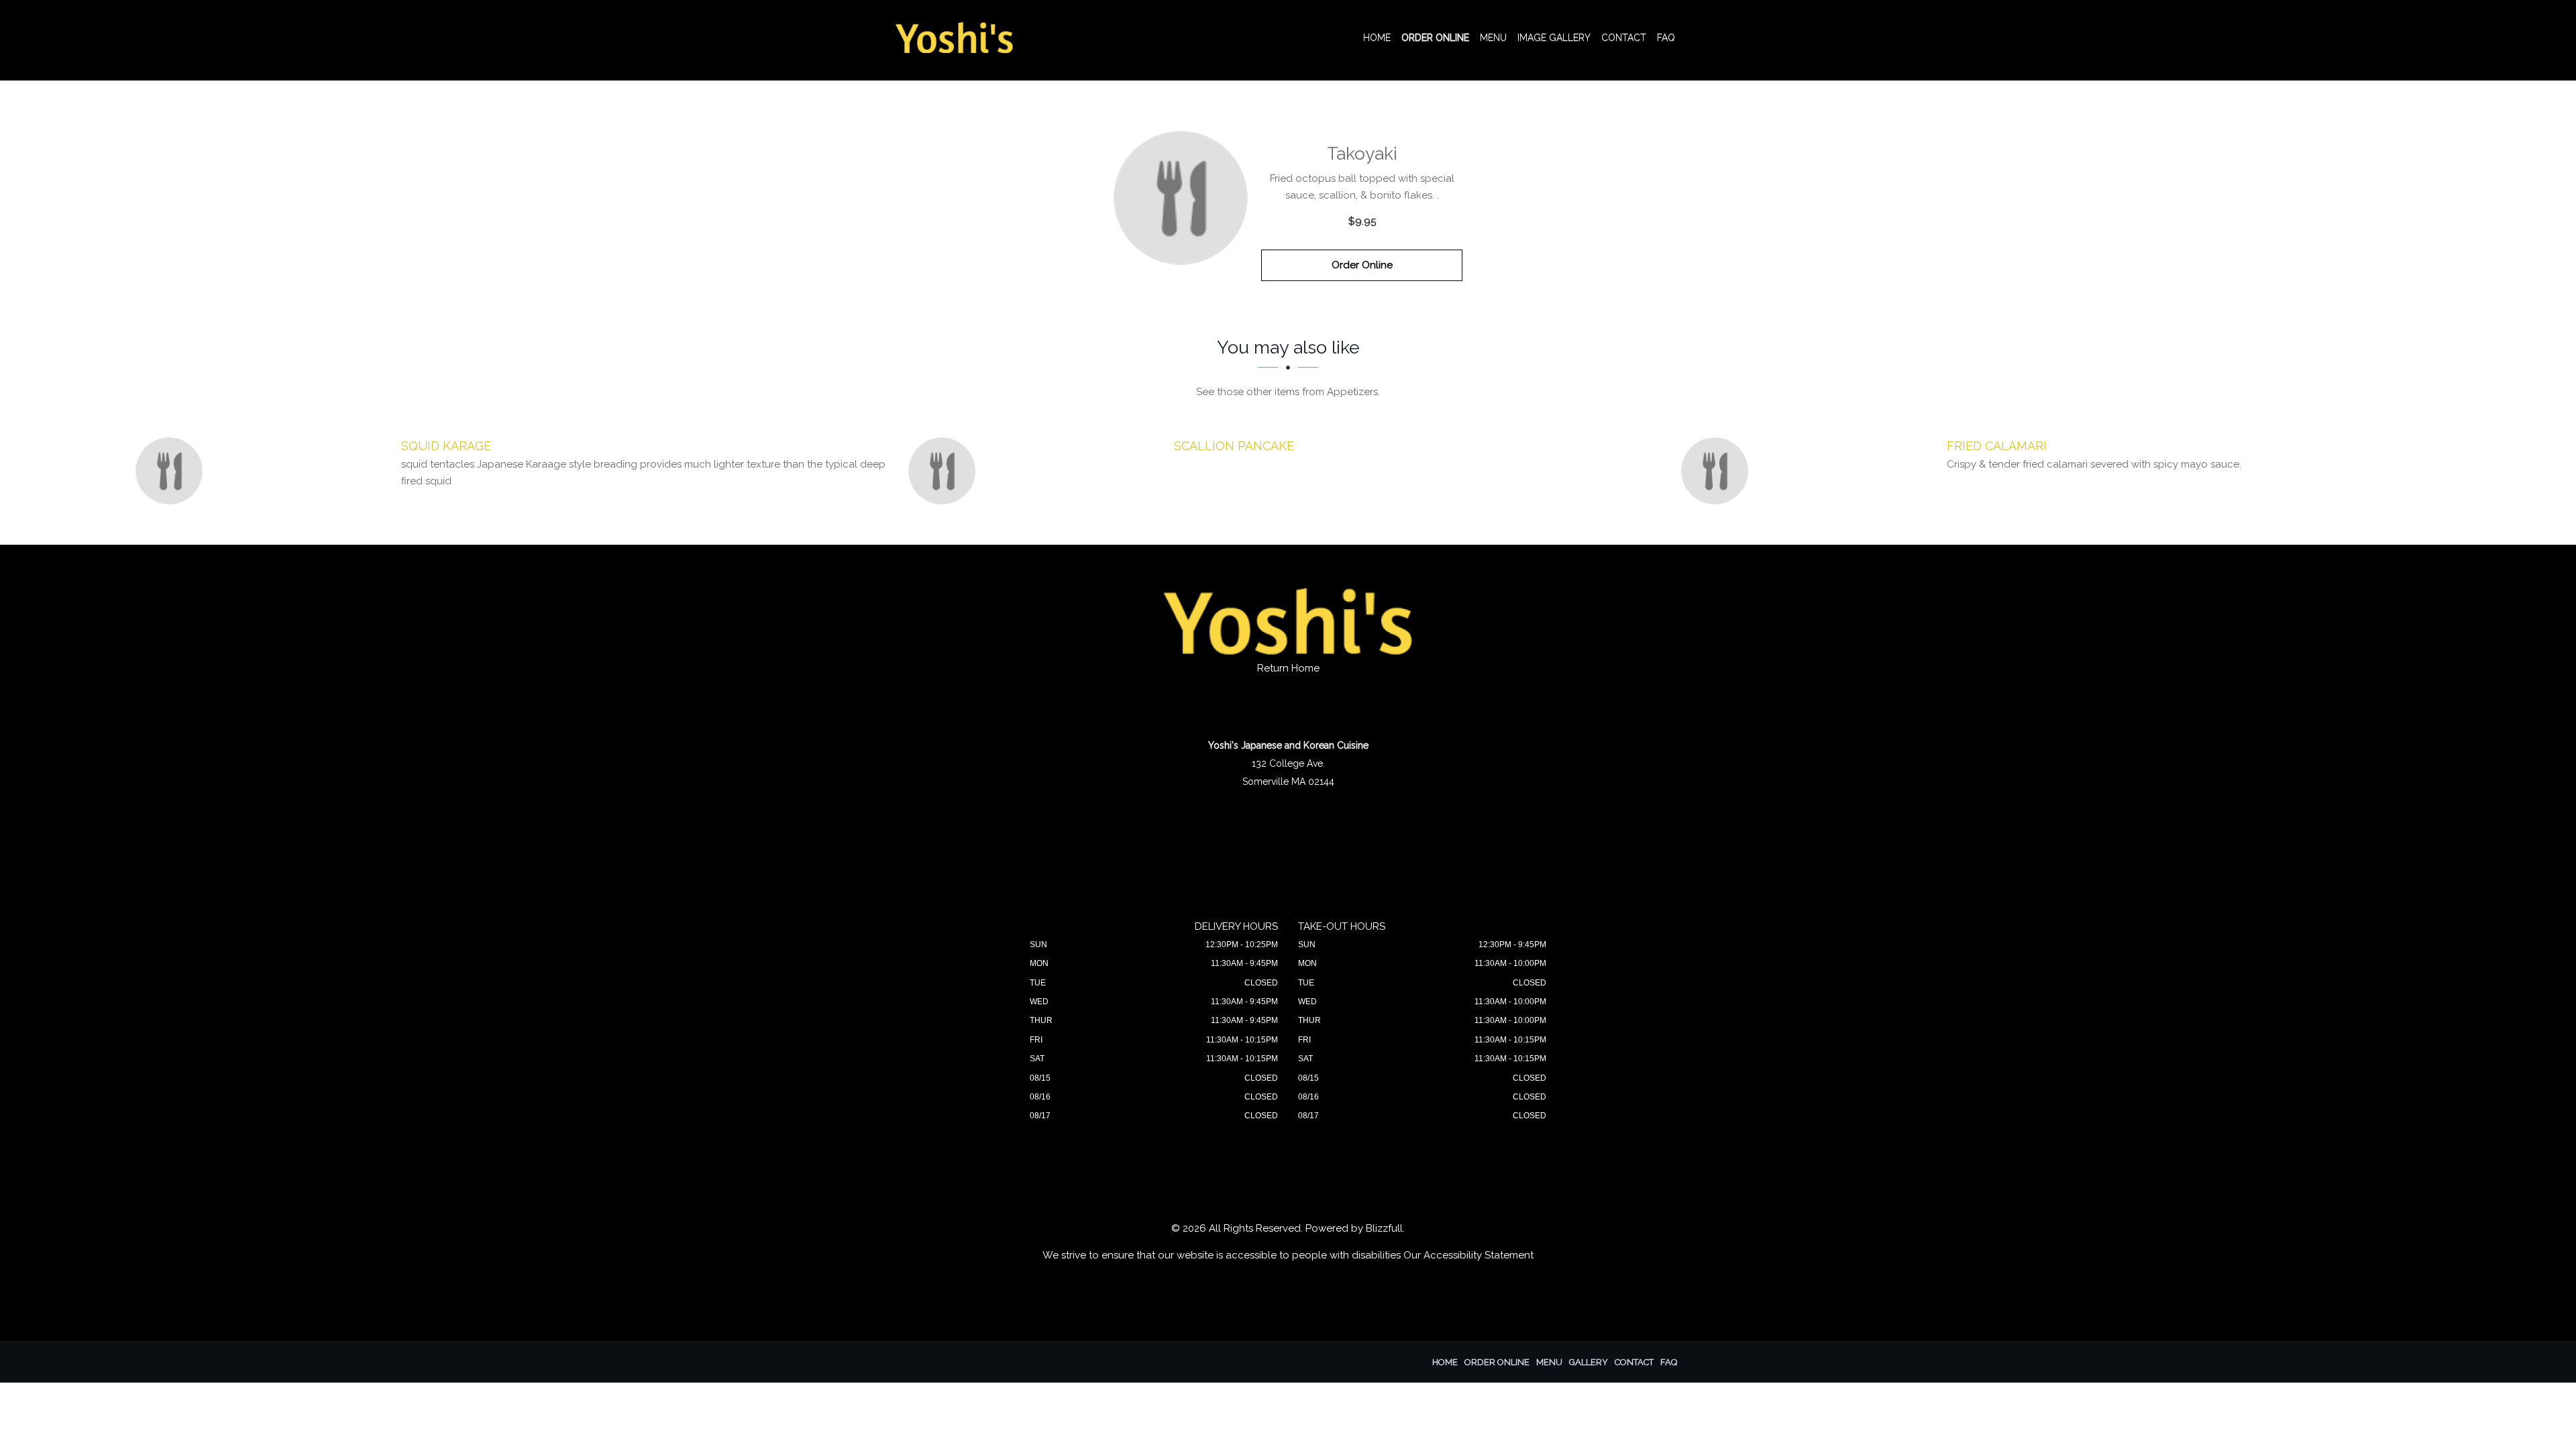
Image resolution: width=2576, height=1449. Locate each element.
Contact (1624, 38)
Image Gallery (1554, 38)
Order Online (1435, 38)
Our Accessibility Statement (1468, 1255)
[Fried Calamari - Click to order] (1718, 471)
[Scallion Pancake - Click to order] (945, 471)
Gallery (1589, 1362)
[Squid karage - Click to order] (172, 471)
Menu (1493, 38)
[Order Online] (1181, 198)
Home (1377, 38)
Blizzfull (1384, 1228)
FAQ (1666, 38)
